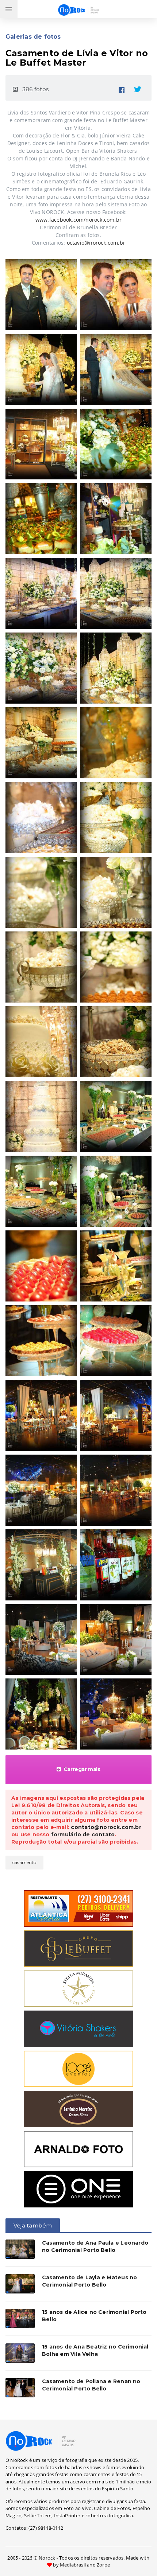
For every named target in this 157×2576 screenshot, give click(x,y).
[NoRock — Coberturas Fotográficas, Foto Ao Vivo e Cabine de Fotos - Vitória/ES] (41, 2440)
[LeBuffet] (78, 1948)
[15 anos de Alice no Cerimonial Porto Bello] (20, 2318)
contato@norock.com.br (106, 1827)
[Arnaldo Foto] (78, 2149)
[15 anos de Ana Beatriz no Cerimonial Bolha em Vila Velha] (20, 2353)
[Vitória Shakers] (78, 2028)
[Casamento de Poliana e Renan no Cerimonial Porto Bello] (20, 2388)
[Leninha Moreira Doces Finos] (78, 2109)
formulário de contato (83, 1834)
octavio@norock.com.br (96, 243)
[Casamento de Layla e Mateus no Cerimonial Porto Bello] (20, 2284)
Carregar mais (82, 1769)
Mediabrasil (73, 2565)
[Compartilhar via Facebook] (122, 88)
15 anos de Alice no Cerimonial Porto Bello (94, 2316)
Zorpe (103, 2565)
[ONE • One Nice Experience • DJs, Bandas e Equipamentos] (78, 2189)
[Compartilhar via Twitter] (138, 88)
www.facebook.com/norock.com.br (78, 220)
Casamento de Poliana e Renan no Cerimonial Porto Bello (91, 2385)
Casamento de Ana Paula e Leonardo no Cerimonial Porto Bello (95, 2246)
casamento (24, 1862)
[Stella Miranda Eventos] (78, 1988)
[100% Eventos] (78, 2069)
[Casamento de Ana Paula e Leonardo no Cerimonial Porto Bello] (20, 2249)
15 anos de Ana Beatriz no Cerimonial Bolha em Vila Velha (95, 2350)
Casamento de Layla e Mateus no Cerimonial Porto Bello (89, 2281)
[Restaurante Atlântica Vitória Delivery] (78, 1908)
